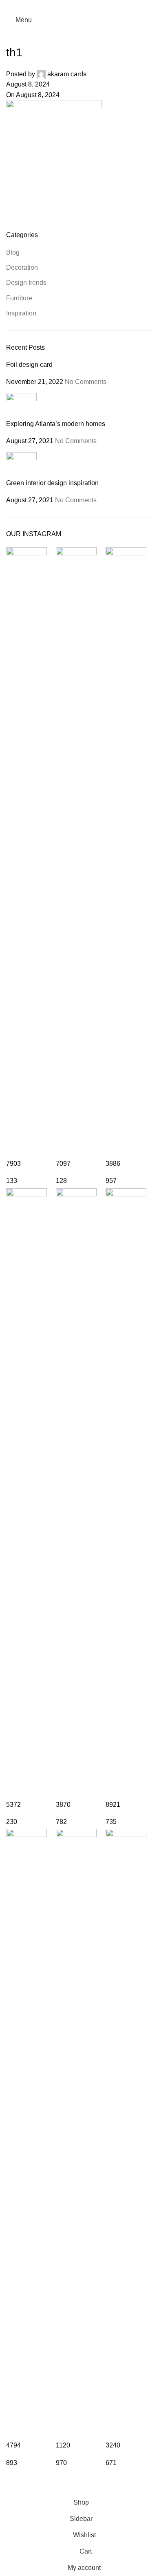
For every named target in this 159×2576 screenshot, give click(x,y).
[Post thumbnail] (21, 406)
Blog (13, 252)
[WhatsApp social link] (90, 6)
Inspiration (21, 313)
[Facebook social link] (69, 6)
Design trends (26, 283)
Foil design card (29, 365)
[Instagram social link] (79, 6)
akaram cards (67, 74)
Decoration (22, 267)
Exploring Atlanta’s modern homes (56, 424)
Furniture (19, 298)
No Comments (86, 382)
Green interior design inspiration (52, 483)
